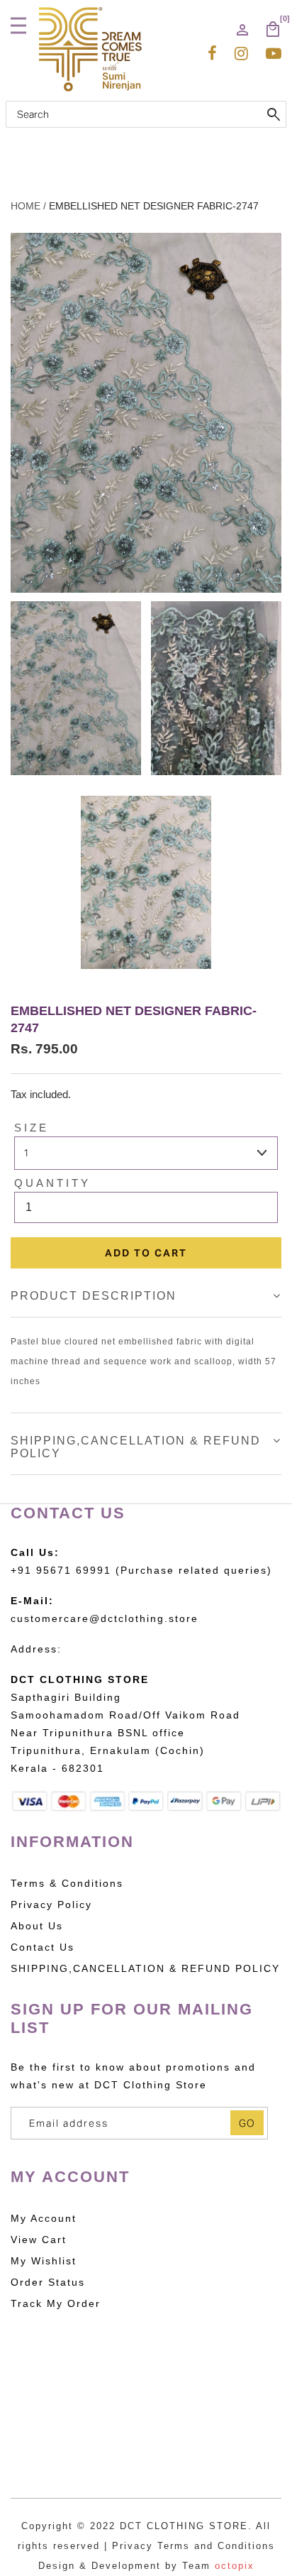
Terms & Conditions (67, 1883)
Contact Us (43, 1947)
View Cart (39, 2240)
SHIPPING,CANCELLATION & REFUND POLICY (145, 1968)
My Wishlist (44, 2261)
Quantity (52, 1183)
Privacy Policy (51, 1904)
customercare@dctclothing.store (105, 1618)
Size (32, 1128)
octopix (235, 2566)
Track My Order (56, 2303)
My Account (44, 2218)
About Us (37, 1926)
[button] (21, 26)
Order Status (48, 2282)
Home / (28, 206)
